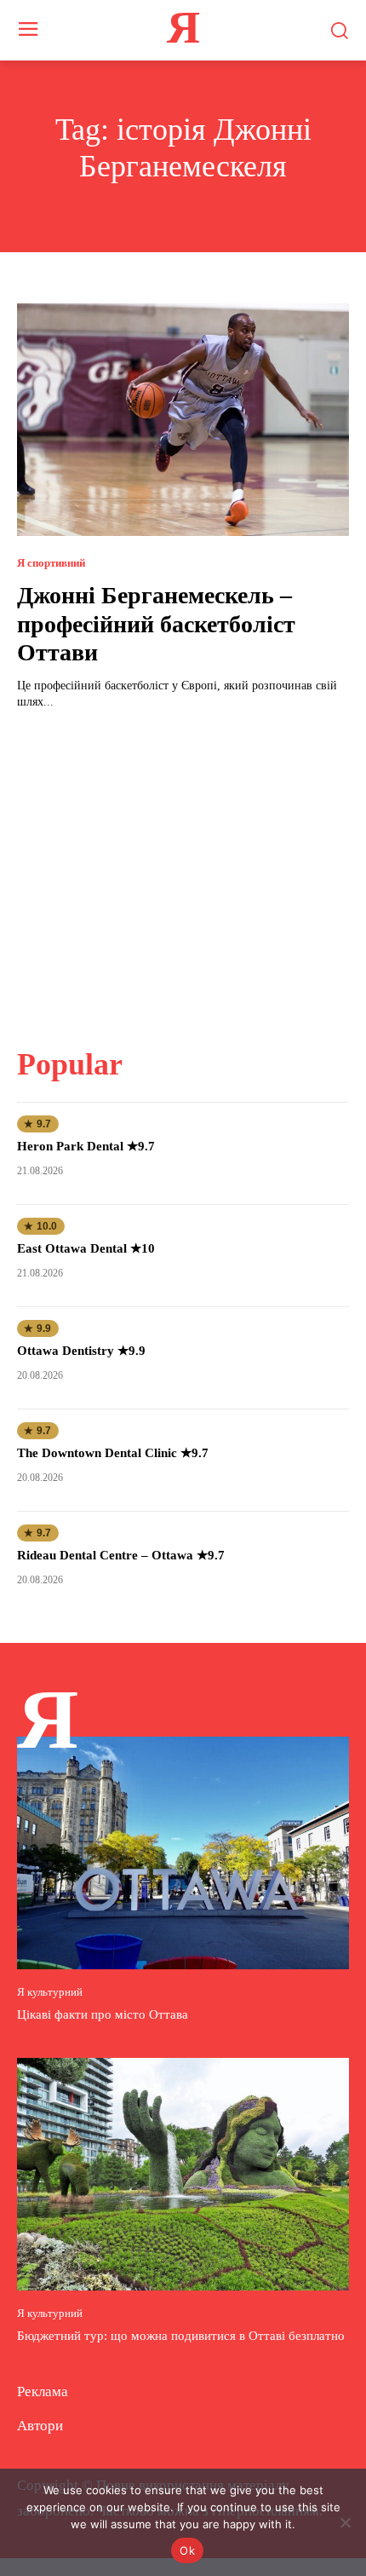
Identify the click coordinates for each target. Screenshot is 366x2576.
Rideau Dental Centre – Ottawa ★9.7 (121, 1555)
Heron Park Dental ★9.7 (86, 1146)
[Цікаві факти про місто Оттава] (183, 1853)
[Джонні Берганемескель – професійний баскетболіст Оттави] (183, 420)
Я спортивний (51, 563)
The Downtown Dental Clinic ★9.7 (113, 1453)
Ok (187, 2550)
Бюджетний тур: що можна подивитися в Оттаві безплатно (181, 2336)
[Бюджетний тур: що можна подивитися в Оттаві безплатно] (183, 2174)
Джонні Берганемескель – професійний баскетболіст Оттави (156, 624)
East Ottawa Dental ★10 (86, 1248)
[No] (345, 2522)
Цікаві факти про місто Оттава (103, 2014)
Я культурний (50, 1992)
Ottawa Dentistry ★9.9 (81, 1351)
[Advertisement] (183, 868)
